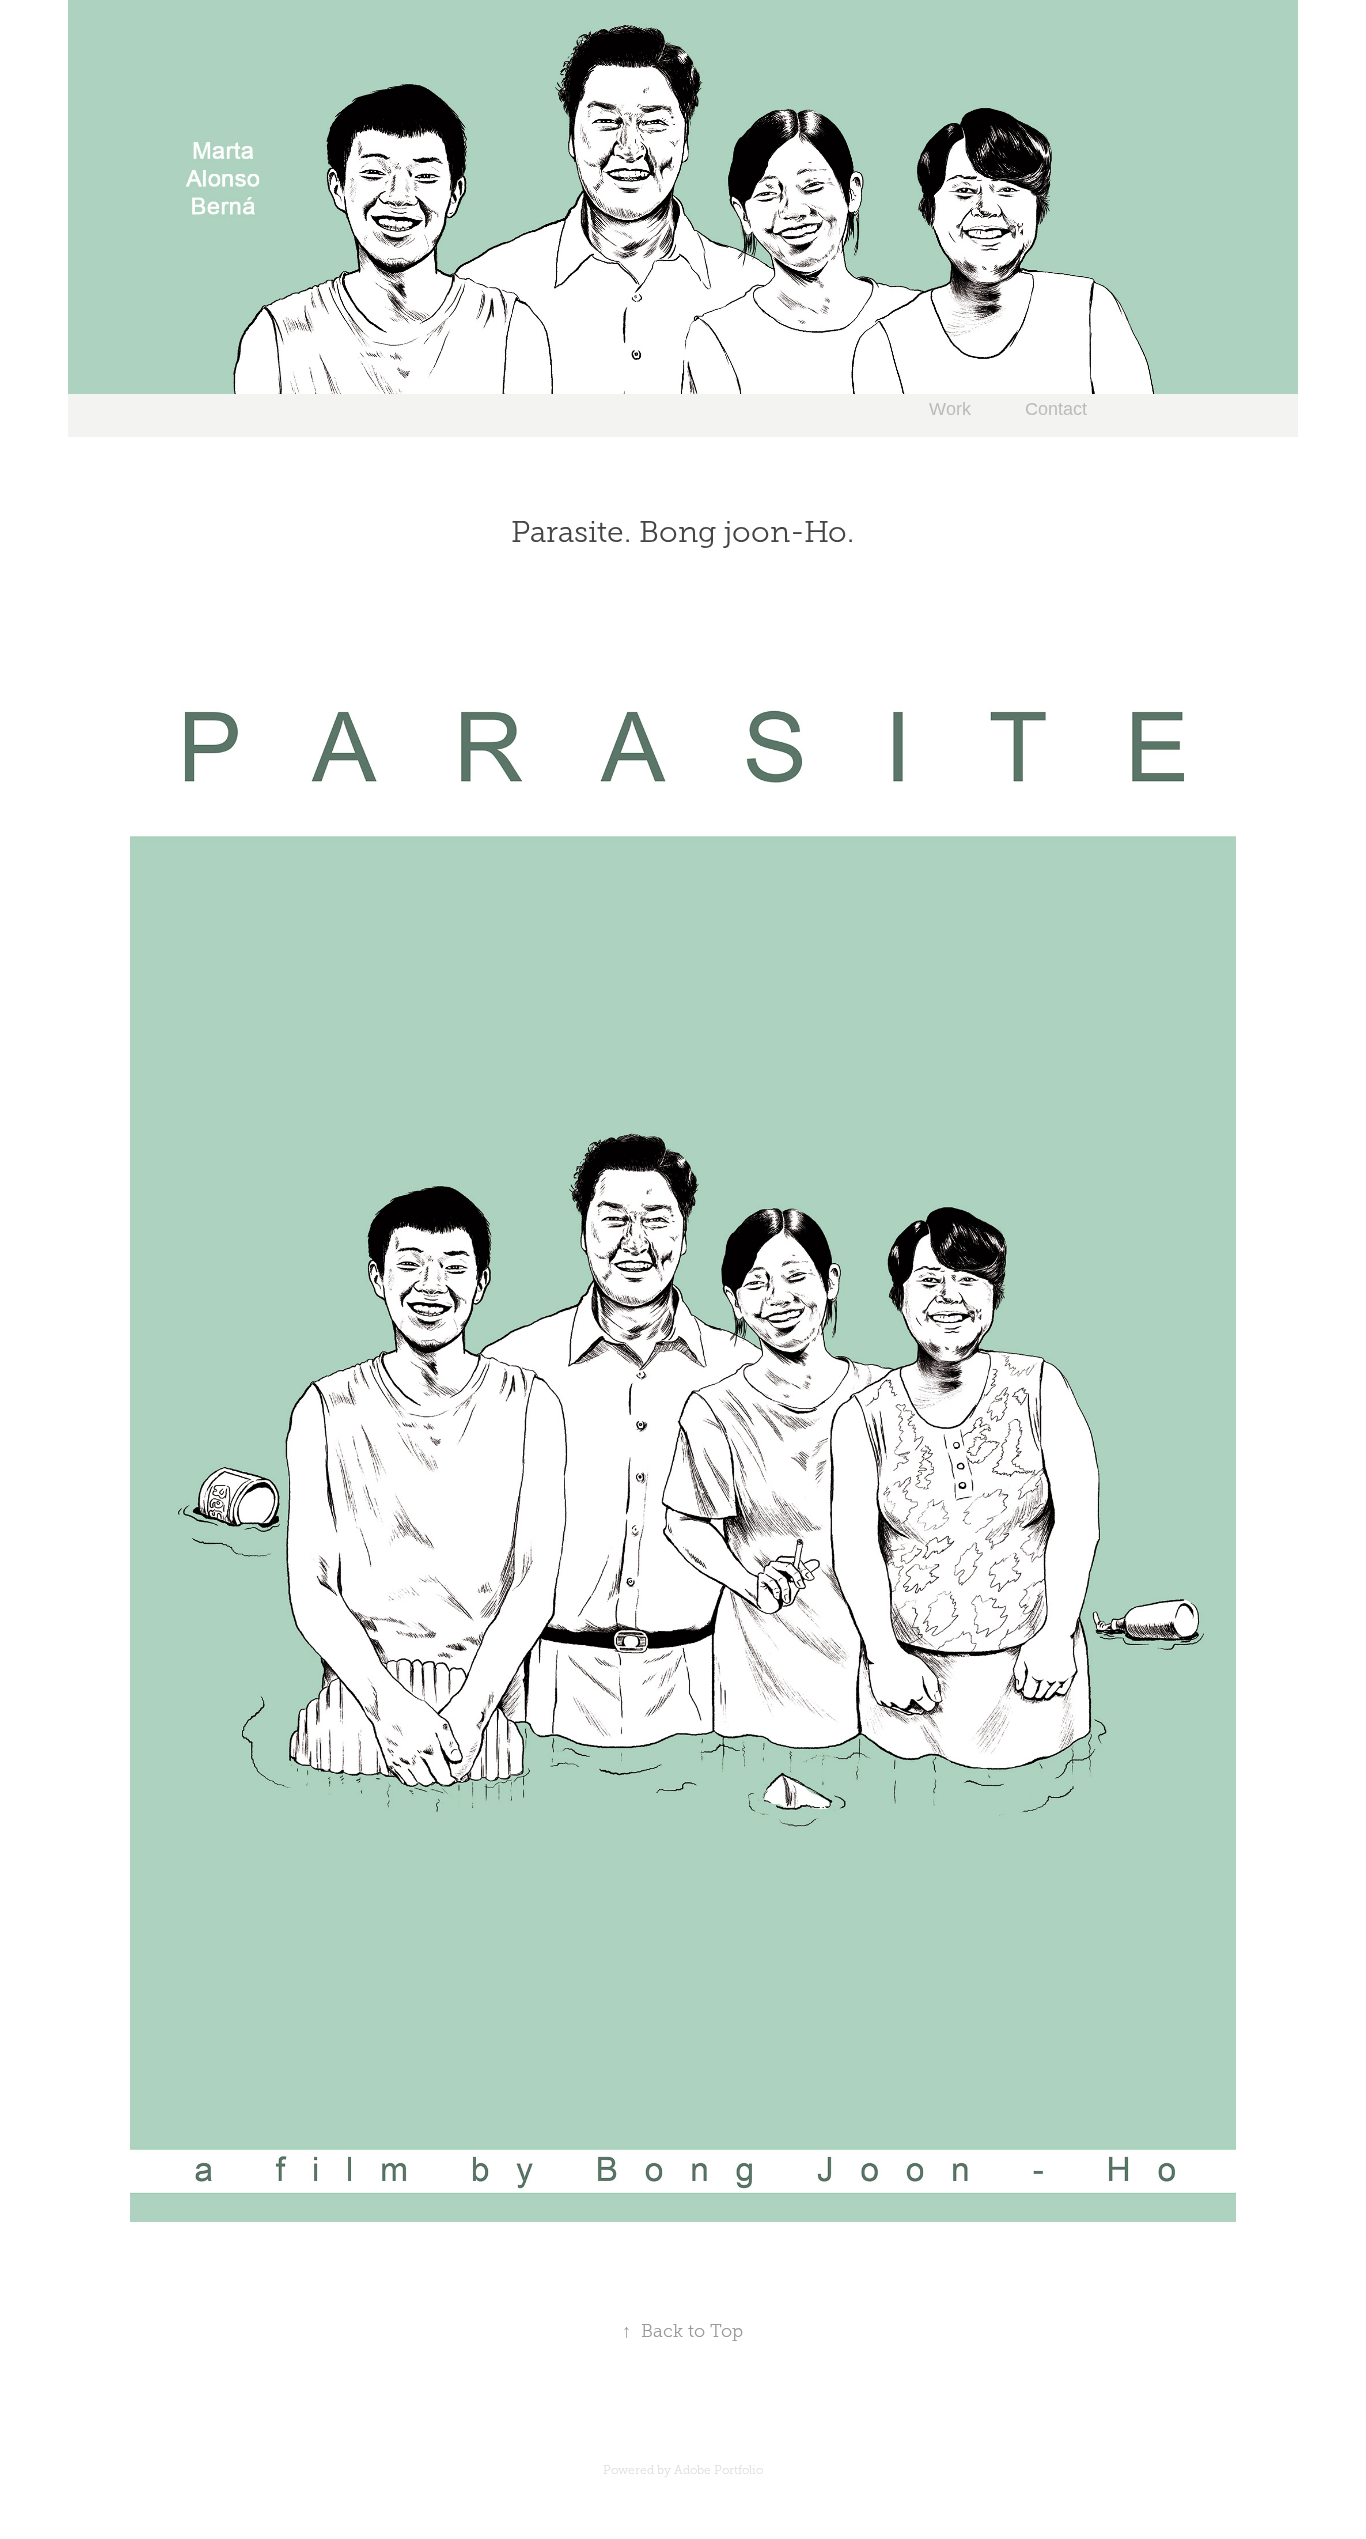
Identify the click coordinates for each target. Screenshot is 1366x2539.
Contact (1056, 409)
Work (950, 409)
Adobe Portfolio (718, 2470)
